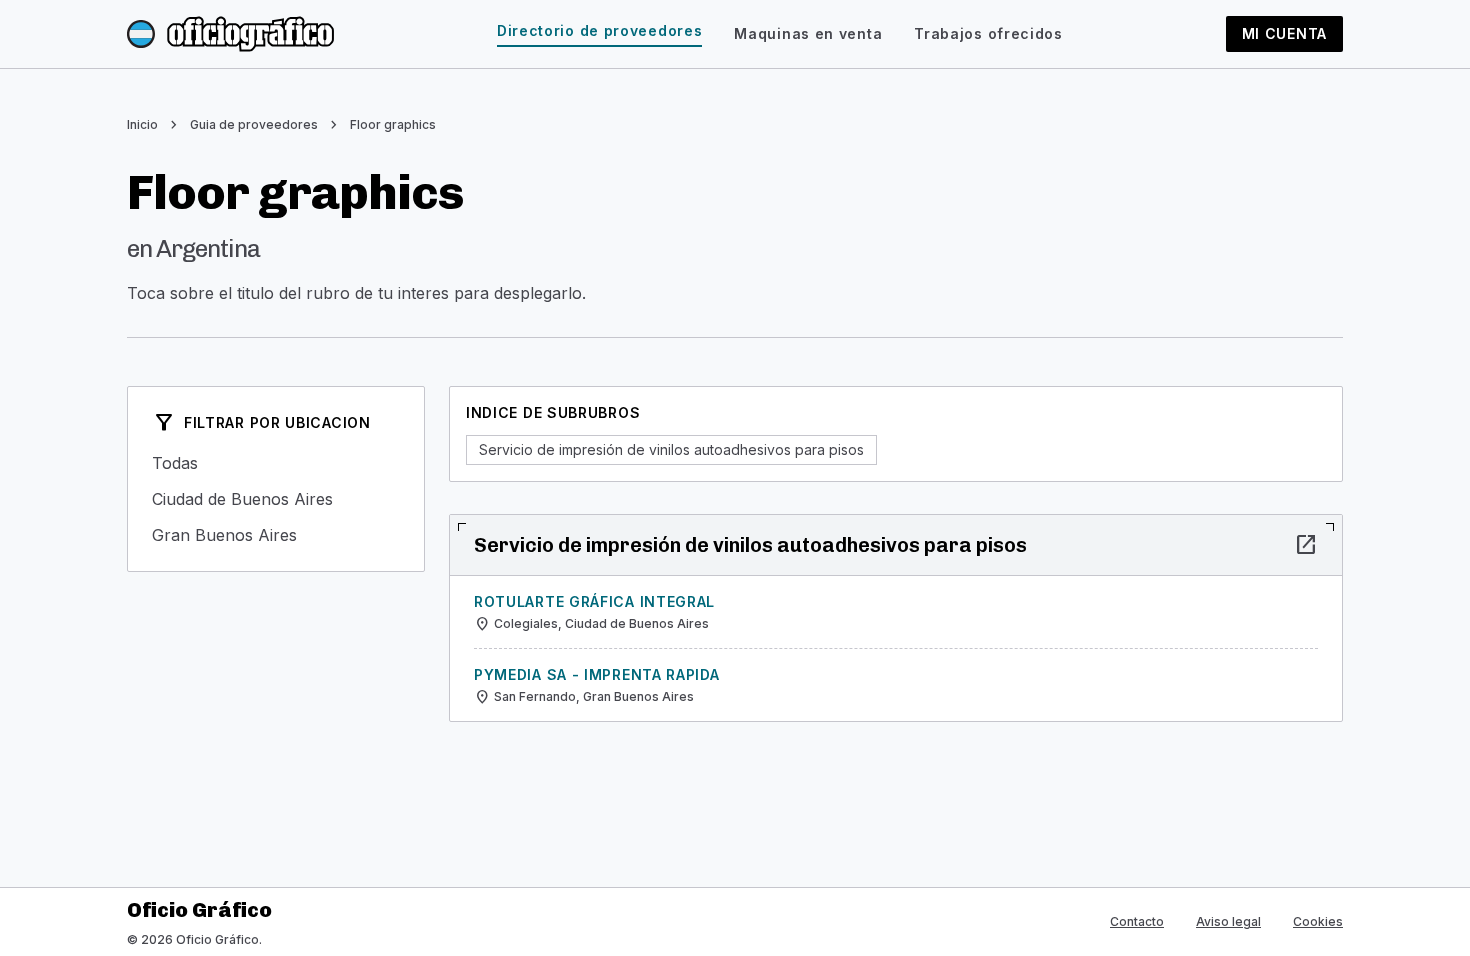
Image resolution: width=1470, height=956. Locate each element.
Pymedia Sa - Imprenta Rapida (597, 674)
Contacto (1137, 921)
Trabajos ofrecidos (988, 33)
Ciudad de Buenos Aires (276, 499)
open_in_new (1306, 545)
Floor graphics (393, 124)
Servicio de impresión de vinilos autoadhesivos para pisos (671, 449)
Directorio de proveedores (600, 30)
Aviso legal (1228, 921)
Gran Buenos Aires (276, 535)
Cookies (1318, 921)
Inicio (142, 124)
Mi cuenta (1284, 33)
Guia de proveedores (254, 124)
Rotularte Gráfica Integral (594, 601)
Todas (276, 463)
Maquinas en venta (808, 33)
